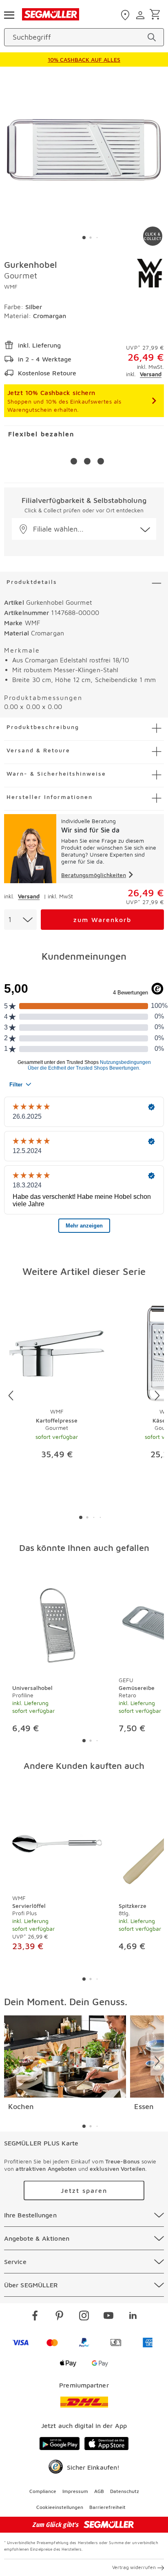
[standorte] (126, 15)
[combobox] (20, 920)
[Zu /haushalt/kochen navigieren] (65, 2057)
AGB (99, 2491)
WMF (11, 286)
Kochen (21, 2106)
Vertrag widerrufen (134, 2567)
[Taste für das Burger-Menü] (9, 14)
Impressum (75, 2491)
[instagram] (84, 2317)
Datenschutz (125, 2491)
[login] (141, 15)
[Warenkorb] (156, 15)
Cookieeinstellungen (60, 2507)
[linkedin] (133, 2317)
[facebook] (35, 2317)
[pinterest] (60, 2317)
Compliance (43, 2491)
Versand (151, 374)
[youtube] (108, 2317)
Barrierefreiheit (107, 2507)
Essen (144, 2106)
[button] (84, 529)
